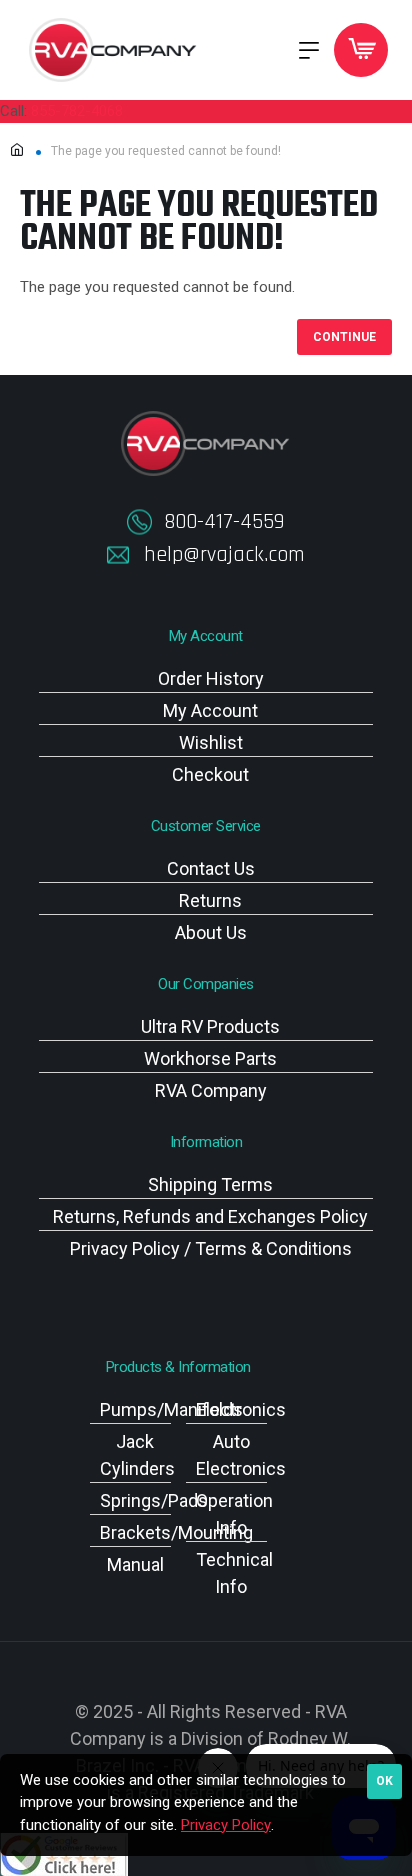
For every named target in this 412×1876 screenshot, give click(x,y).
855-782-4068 (77, 111)
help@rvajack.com (224, 555)
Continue (344, 337)
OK (384, 1781)
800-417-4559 (224, 522)
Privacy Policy (226, 1825)
